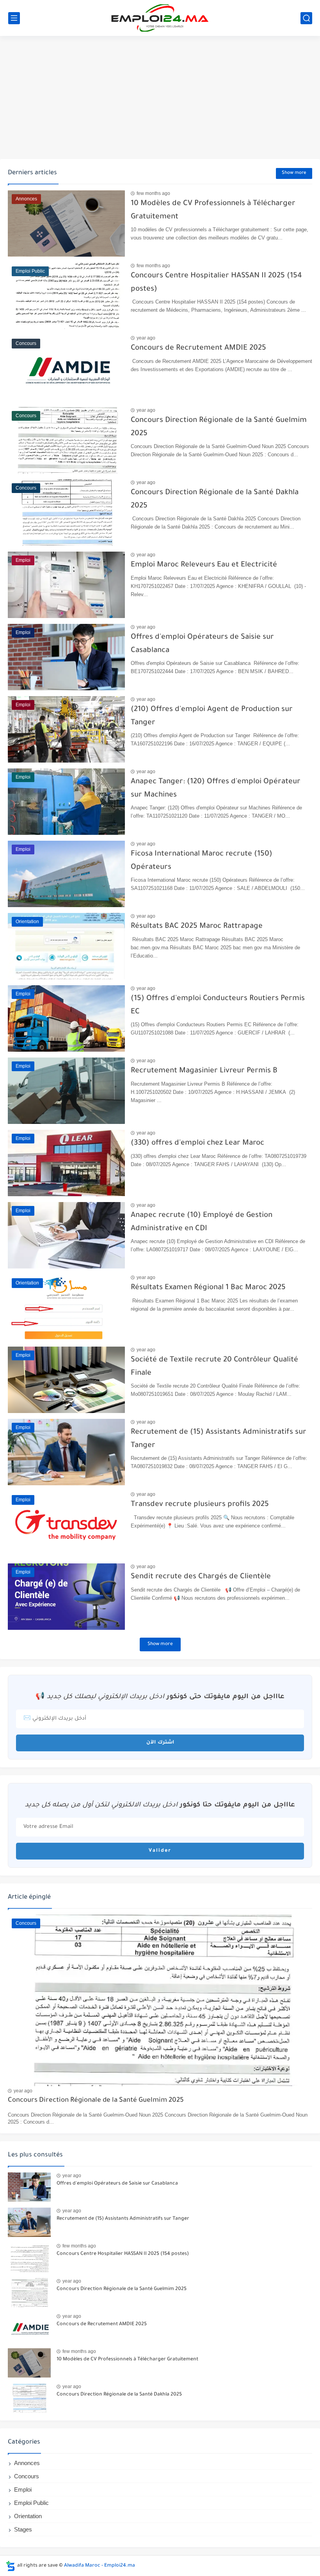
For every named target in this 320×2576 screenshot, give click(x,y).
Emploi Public (31, 2503)
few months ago (153, 193)
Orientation (28, 2516)
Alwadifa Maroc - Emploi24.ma (100, 2566)
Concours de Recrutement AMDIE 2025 (198, 348)
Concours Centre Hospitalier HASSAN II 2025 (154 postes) (123, 2254)
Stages (23, 2529)
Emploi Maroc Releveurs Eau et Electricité (204, 565)
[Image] (29, 2187)
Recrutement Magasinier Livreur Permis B (204, 1071)
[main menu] (14, 18)
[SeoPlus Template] (11, 2566)
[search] (306, 18)
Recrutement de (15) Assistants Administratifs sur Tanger (123, 2219)
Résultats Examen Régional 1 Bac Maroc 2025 (208, 1288)
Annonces (27, 2463)
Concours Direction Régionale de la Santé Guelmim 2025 (96, 2101)
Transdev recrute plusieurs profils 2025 (200, 1505)
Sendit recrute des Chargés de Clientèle (201, 1577)
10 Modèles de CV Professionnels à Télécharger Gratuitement (127, 2360)
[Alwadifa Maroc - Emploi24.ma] (160, 18)
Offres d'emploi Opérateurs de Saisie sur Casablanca (117, 2184)
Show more (294, 173)
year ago (146, 338)
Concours (27, 2476)
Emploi (23, 2489)
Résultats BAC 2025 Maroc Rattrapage (197, 926)
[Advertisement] (160, 98)
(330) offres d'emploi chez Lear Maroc (197, 1143)
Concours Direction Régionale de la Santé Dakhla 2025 (119, 2395)
